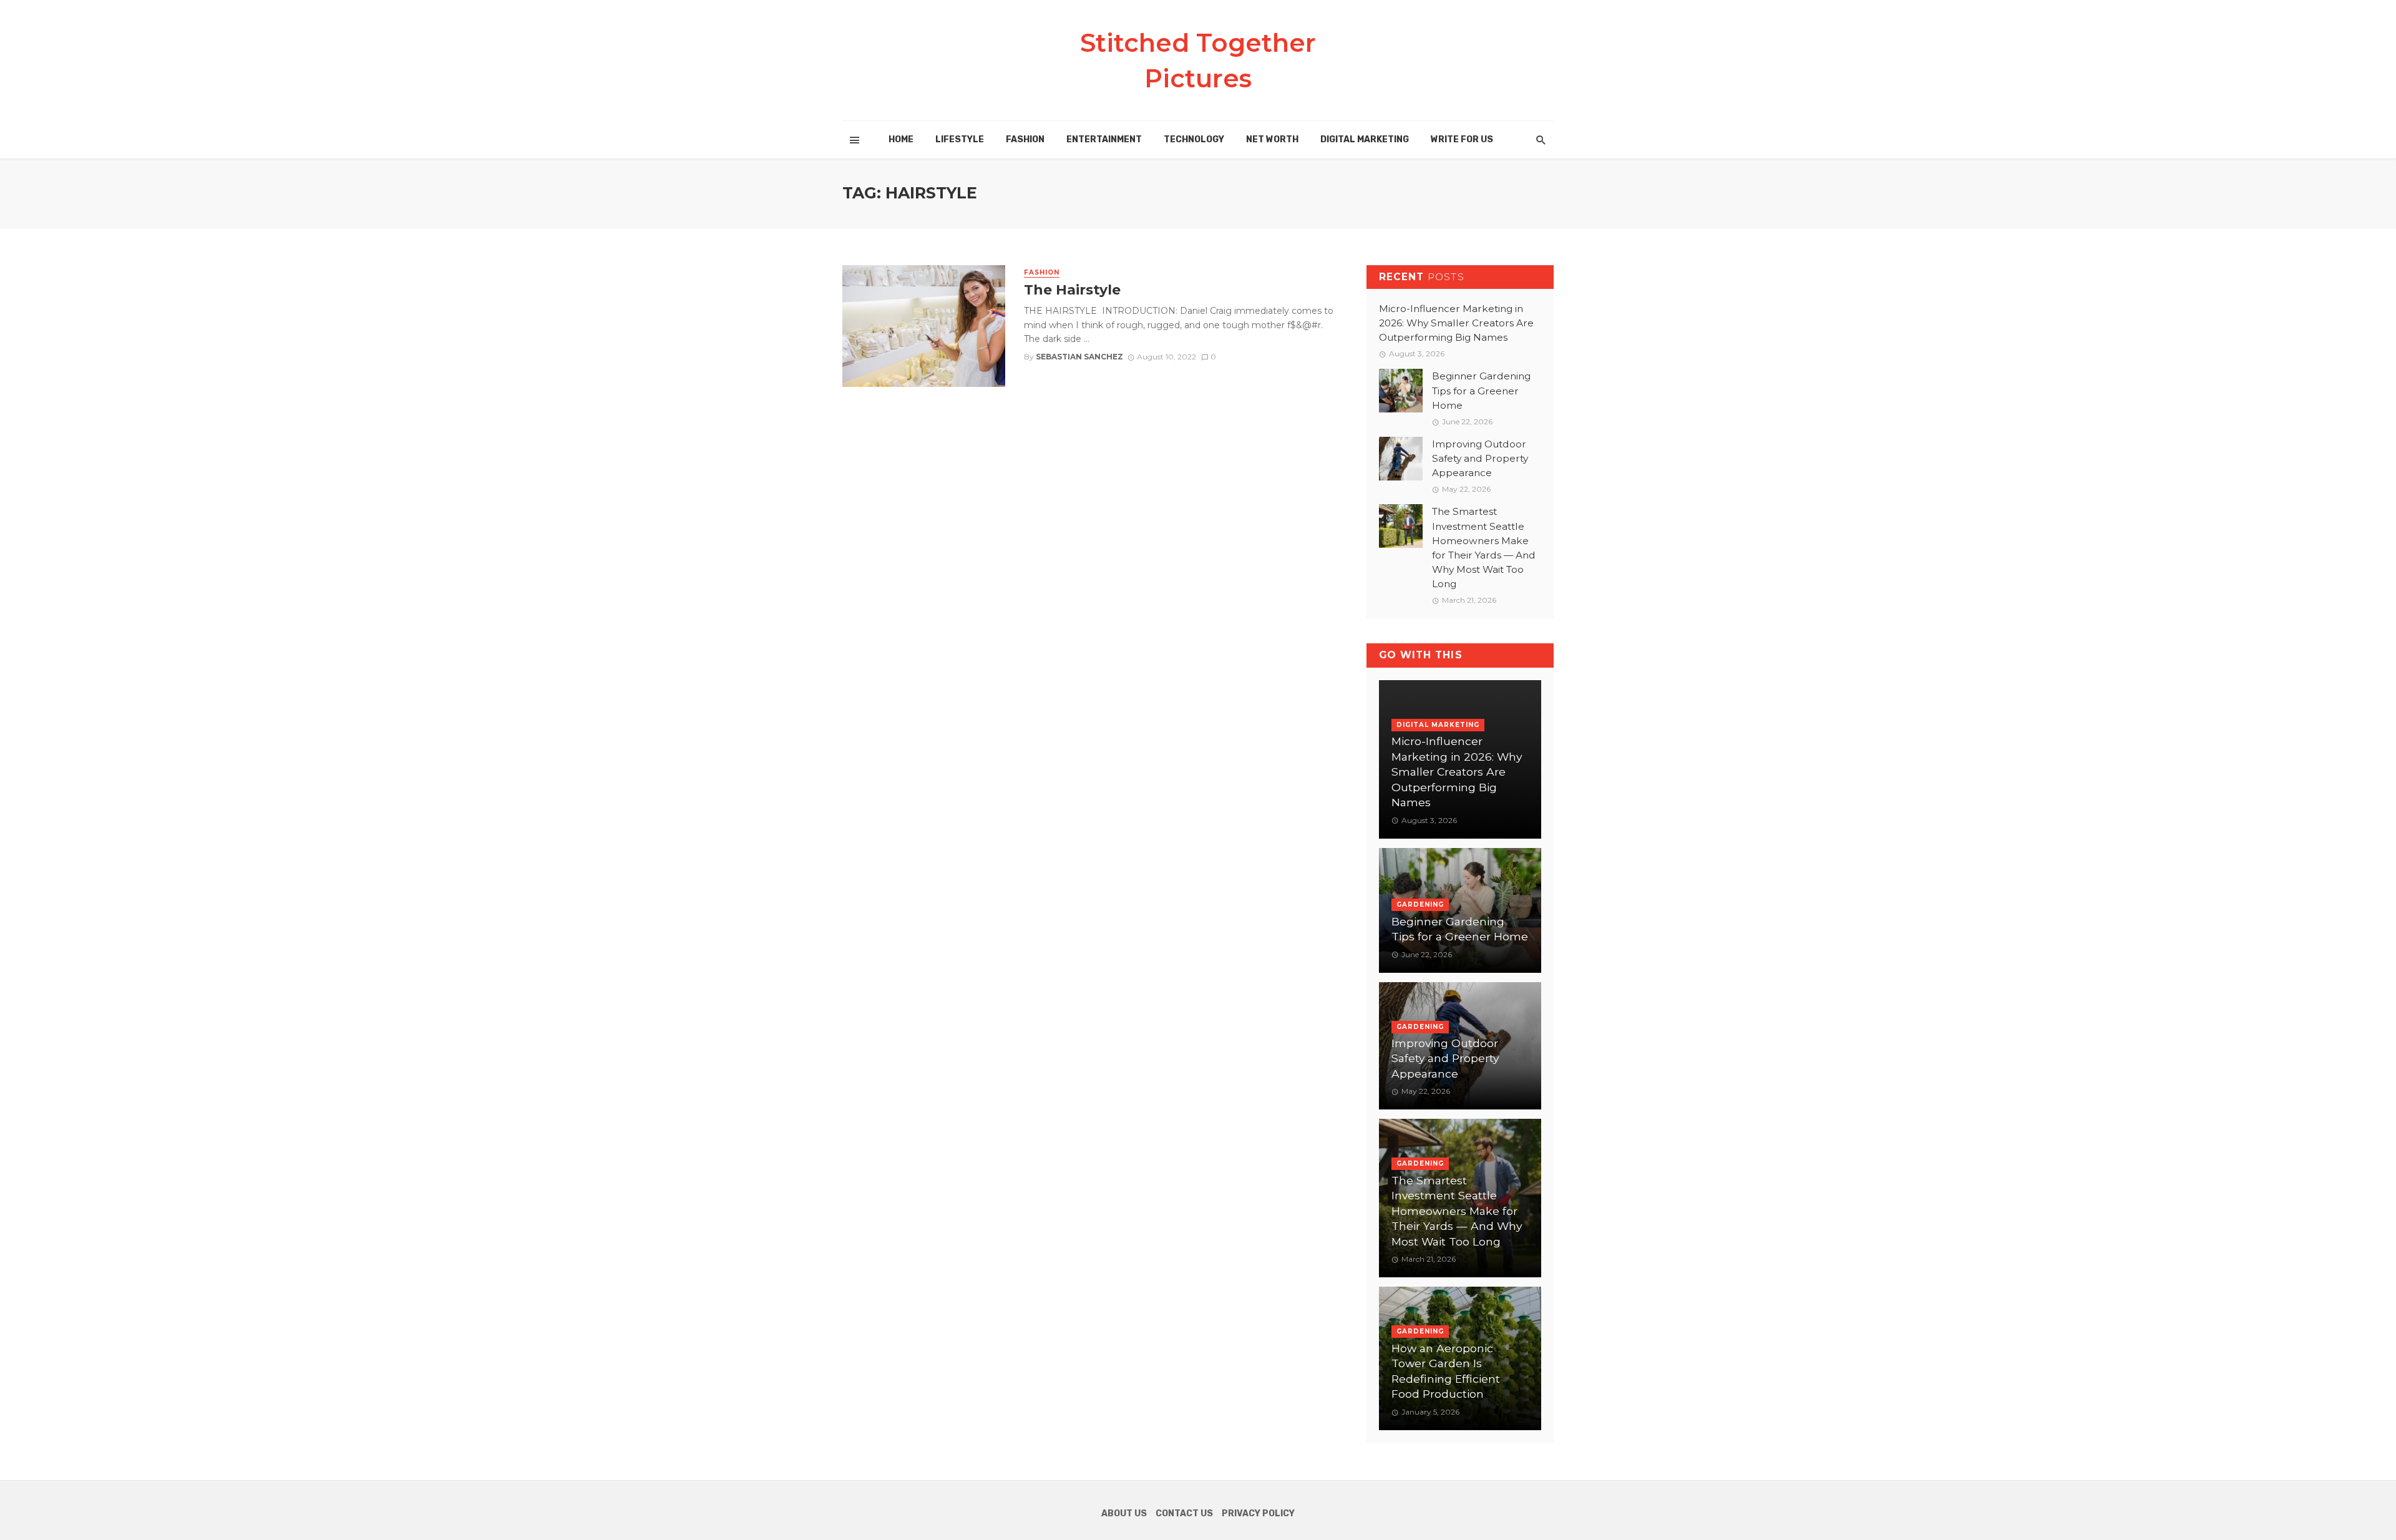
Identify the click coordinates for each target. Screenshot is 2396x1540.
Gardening (1420, 904)
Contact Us (1184, 1513)
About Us (1124, 1513)
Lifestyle (960, 139)
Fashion (1025, 139)
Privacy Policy (1258, 1513)
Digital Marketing (1365, 139)
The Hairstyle (1072, 290)
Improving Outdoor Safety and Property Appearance (1480, 458)
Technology (1194, 139)
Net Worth (1272, 139)
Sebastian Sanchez (1079, 357)
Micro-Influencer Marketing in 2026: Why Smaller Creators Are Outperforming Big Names (1456, 323)
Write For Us (1462, 139)
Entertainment (1104, 139)
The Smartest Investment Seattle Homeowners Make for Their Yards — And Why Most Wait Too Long (1484, 548)
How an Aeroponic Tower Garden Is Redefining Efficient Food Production (1446, 1371)
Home (901, 139)
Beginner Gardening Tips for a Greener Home (1481, 390)
